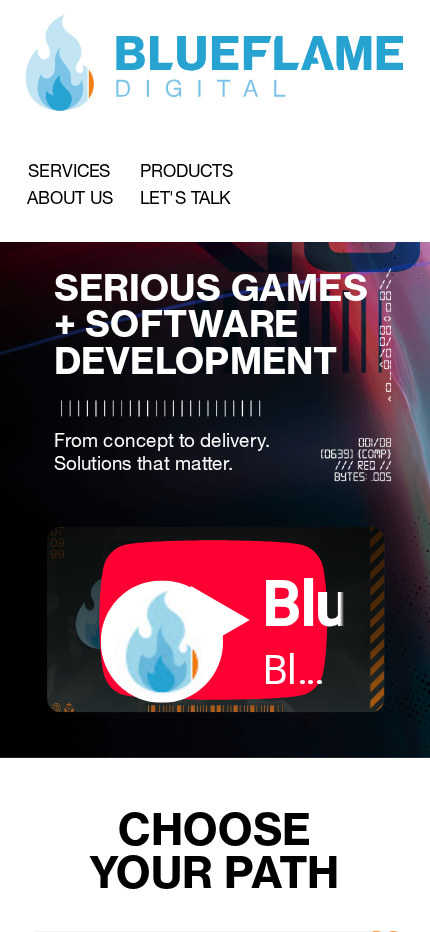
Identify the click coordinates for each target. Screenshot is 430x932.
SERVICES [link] (69, 171)
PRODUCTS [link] (186, 171)
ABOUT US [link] (70, 198)
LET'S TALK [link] (185, 198)
